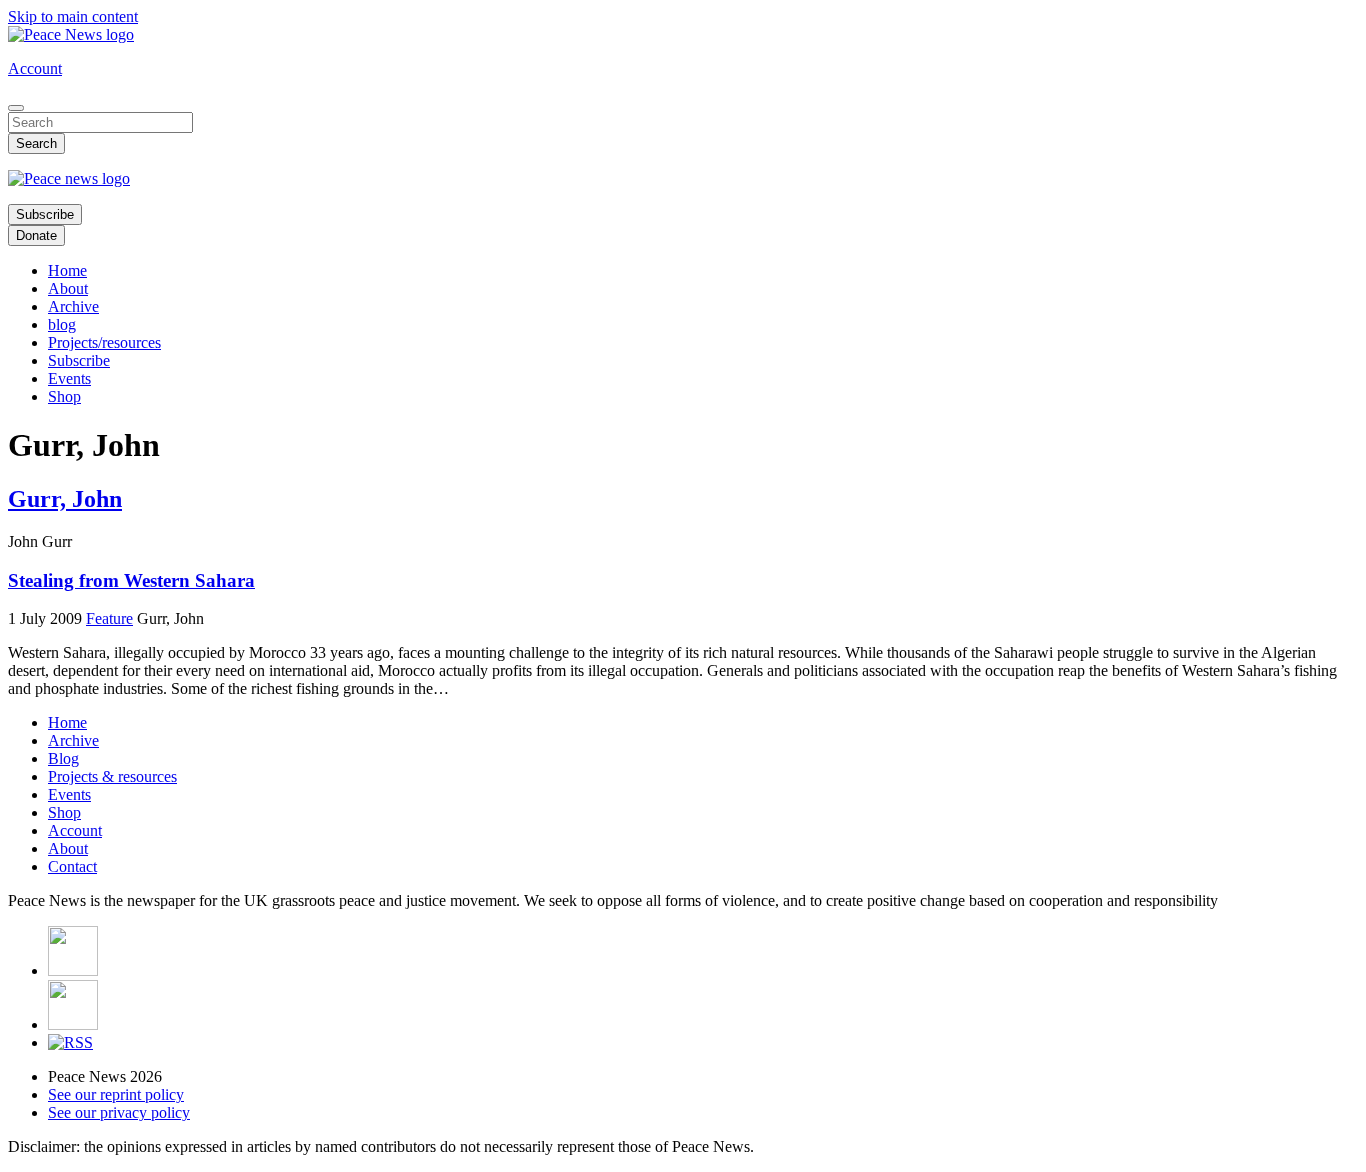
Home (67, 270)
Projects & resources (112, 776)
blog (62, 324)
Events (69, 378)
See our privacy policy (119, 1112)
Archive (73, 306)
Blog (63, 758)
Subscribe (45, 214)
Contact (72, 866)
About (68, 288)
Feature (109, 618)
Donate (36, 235)
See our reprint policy (116, 1094)
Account (35, 68)
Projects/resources (104, 342)
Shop (64, 396)
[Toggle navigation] (16, 108)
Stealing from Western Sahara (131, 580)
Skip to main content (73, 16)
